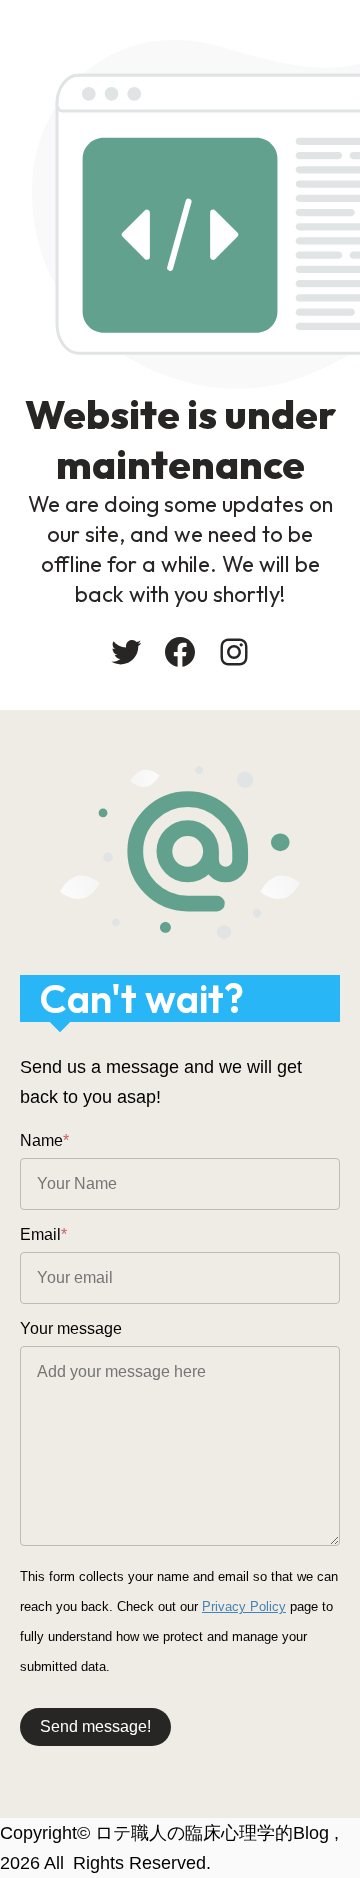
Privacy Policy (244, 1606)
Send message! (95, 1726)
